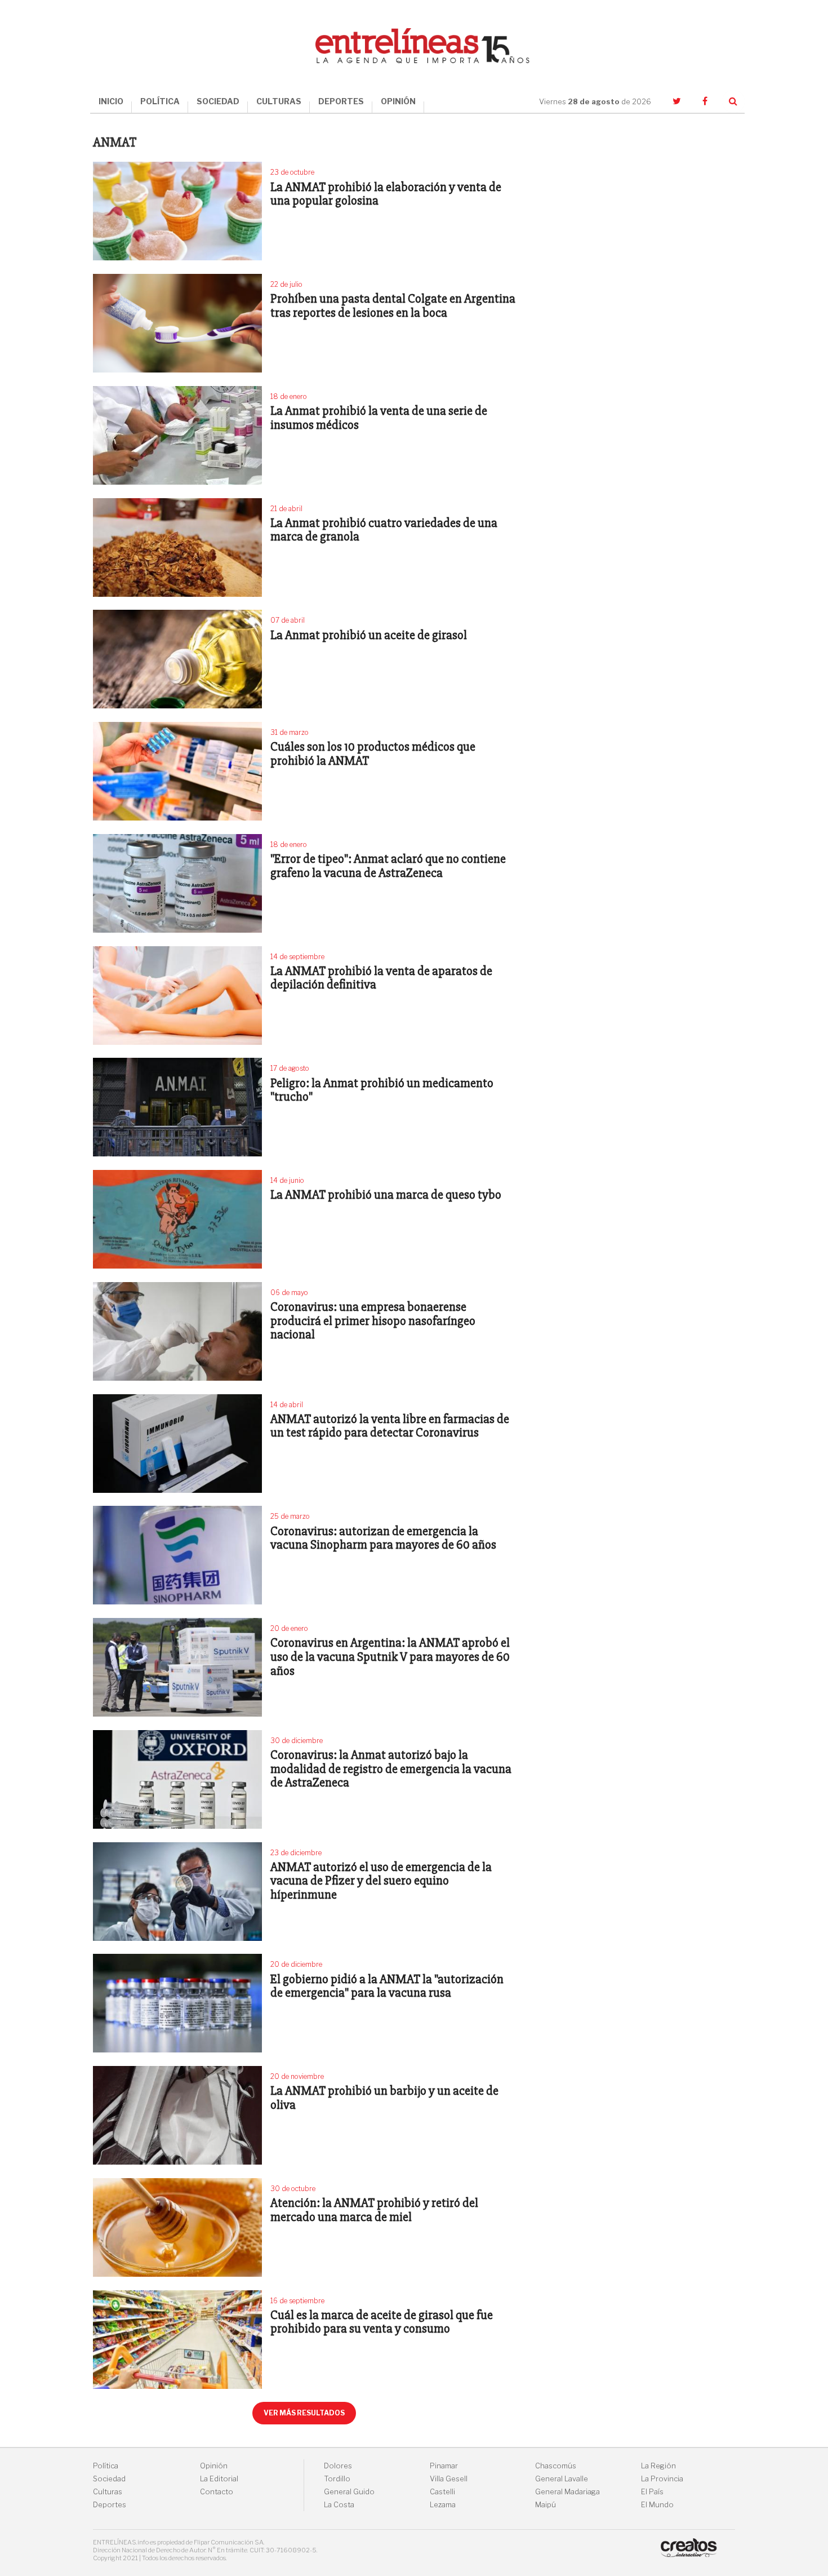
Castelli (442, 2492)
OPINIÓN (398, 101)
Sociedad (109, 2479)
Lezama (443, 2505)
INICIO (111, 101)
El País (652, 2492)
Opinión (214, 2466)
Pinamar (444, 2466)
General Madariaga (567, 2492)
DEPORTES (341, 101)
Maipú (546, 2505)
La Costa (339, 2505)
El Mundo (657, 2505)
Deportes (110, 2505)
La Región (658, 2466)
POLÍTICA (160, 101)
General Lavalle (562, 2479)
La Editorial (219, 2479)
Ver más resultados (304, 2413)
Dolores (338, 2466)
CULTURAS (279, 101)
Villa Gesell (449, 2479)
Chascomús (556, 2466)
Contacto (217, 2492)
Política (106, 2466)
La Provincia (662, 2479)
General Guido (349, 2492)
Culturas (108, 2492)
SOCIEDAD (218, 101)
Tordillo (337, 2479)
